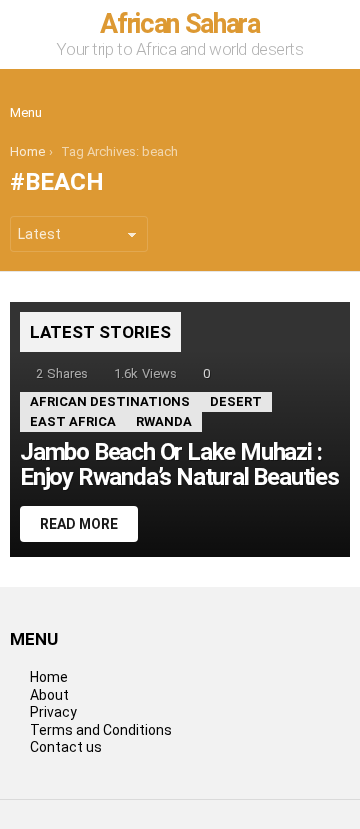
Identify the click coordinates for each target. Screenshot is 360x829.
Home (49, 677)
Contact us (66, 747)
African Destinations (110, 401)
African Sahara (179, 24)
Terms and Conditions (101, 730)
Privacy (53, 712)
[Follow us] (292, 97)
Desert (236, 401)
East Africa (73, 421)
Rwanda (164, 421)
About (49, 695)
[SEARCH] (334, 97)
